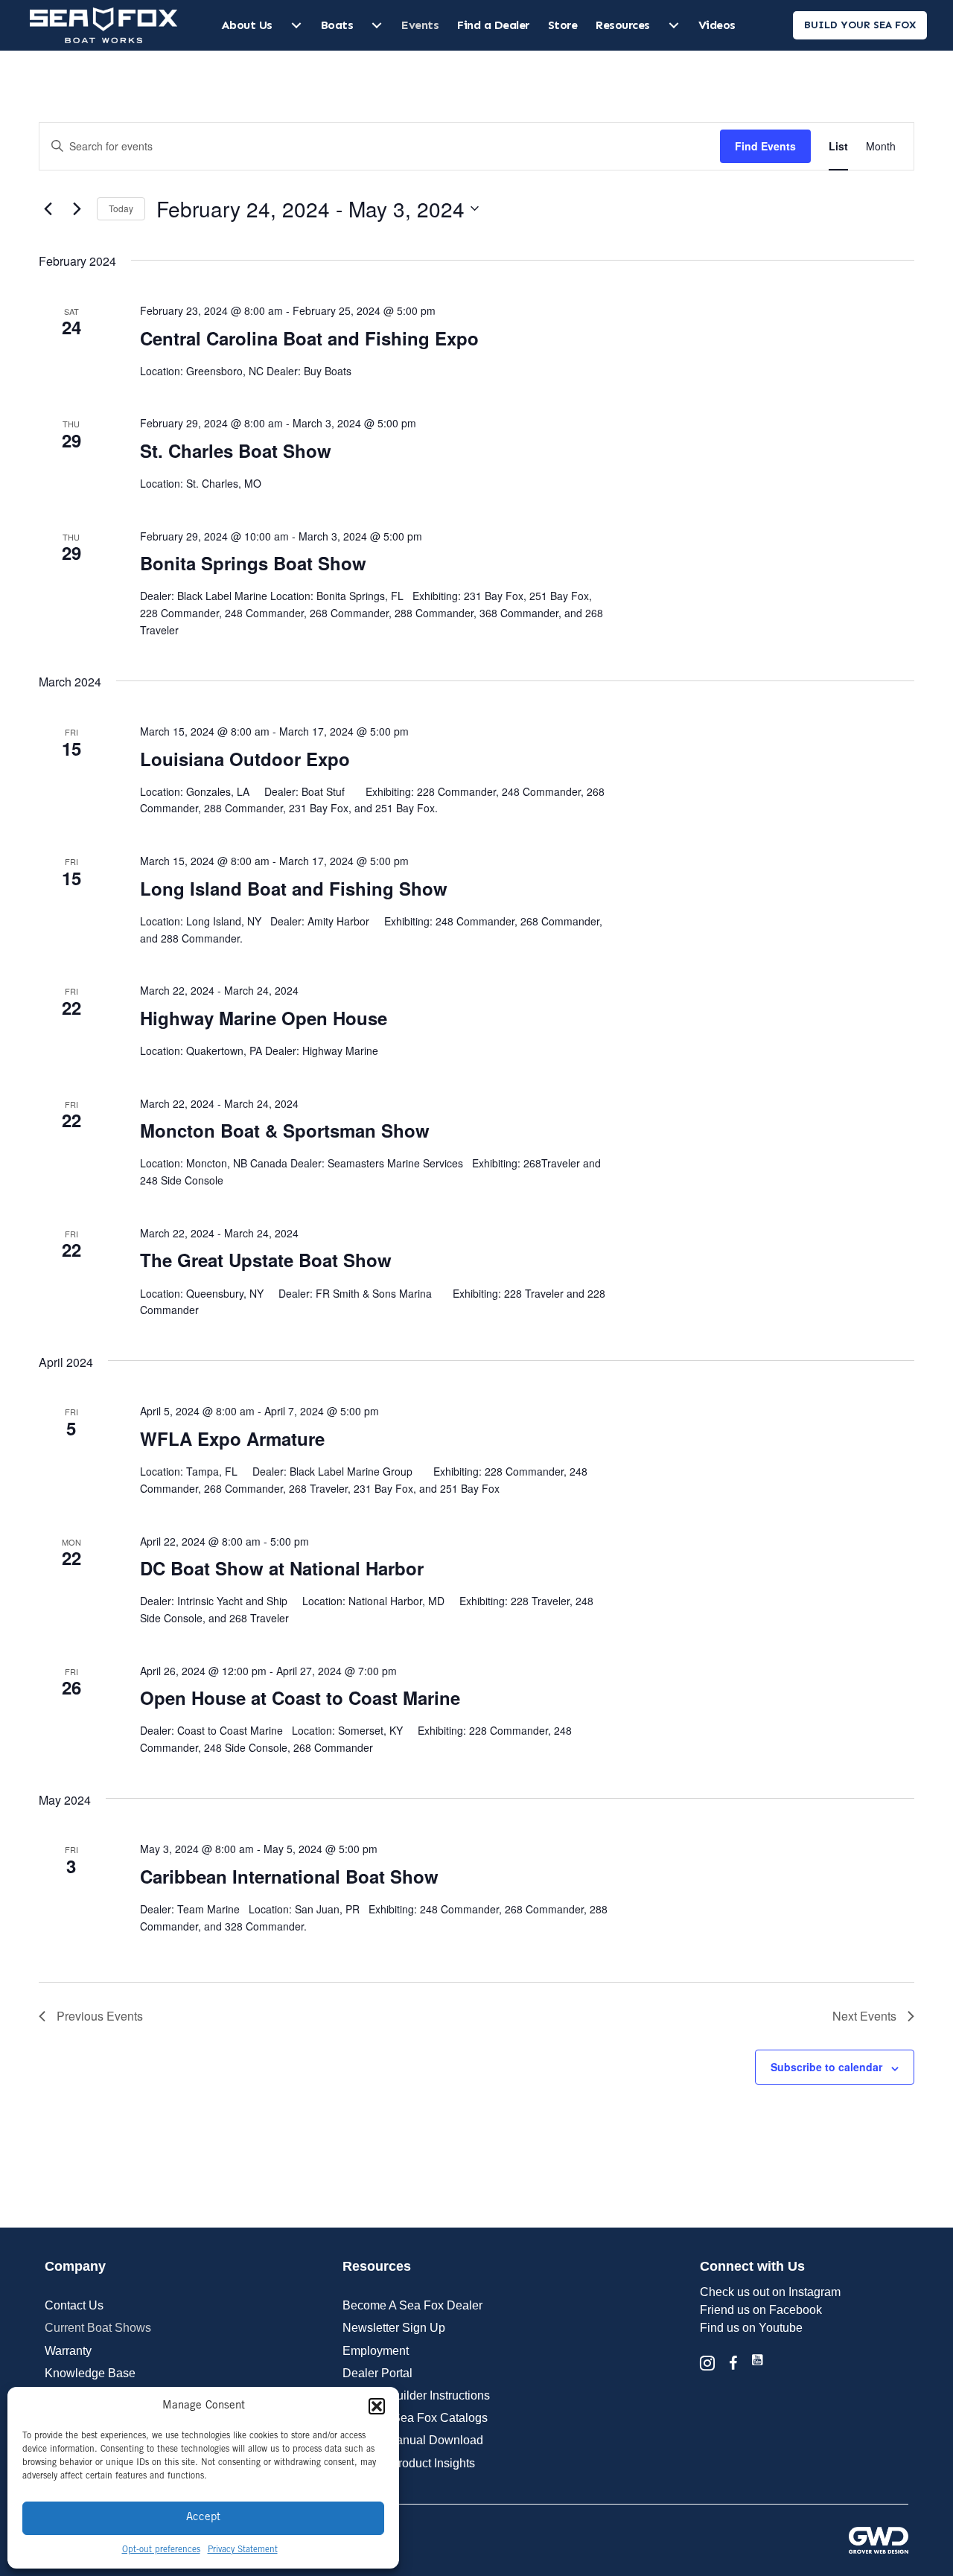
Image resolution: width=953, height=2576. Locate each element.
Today (121, 208)
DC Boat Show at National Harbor (282, 1568)
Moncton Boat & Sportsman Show (285, 1130)
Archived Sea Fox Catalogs (415, 2418)
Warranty (68, 2351)
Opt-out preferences (161, 2550)
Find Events (765, 146)
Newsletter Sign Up (394, 2328)
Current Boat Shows (98, 2328)
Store (563, 25)
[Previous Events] (48, 208)
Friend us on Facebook (761, 2310)
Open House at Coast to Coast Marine (300, 1697)
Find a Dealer (493, 25)
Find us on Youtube (751, 2328)
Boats (337, 25)
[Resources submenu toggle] (674, 25)
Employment (376, 2351)
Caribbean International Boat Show (289, 1876)
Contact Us (74, 2305)
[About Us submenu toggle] (296, 25)
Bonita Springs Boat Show (253, 563)
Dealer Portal (377, 2373)
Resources (623, 25)
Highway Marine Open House (264, 1018)
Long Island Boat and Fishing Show (294, 888)
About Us (247, 25)
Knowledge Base (90, 2373)
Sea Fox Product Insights (409, 2463)
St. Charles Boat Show (236, 450)
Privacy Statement (243, 2550)
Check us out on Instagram (770, 2292)
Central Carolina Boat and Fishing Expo (309, 338)
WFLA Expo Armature (232, 1438)
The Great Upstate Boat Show (266, 1260)
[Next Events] (77, 208)
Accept (203, 2518)
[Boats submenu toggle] (377, 25)
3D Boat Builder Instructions (416, 2395)
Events (420, 25)
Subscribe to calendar (826, 2067)
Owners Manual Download (413, 2440)
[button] (377, 2406)
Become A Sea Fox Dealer (412, 2305)
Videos (717, 25)
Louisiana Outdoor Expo (245, 759)
